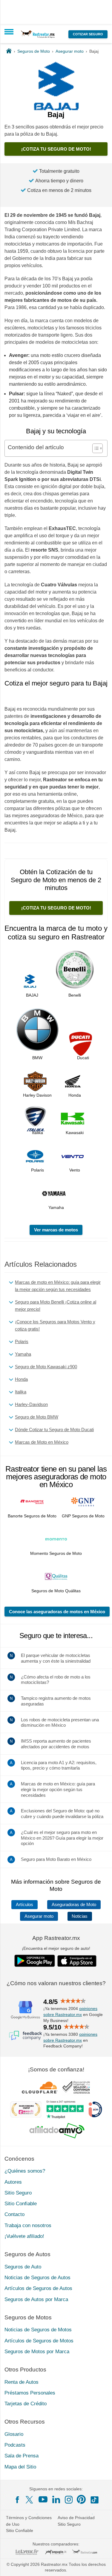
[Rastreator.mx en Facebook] (17, 2500)
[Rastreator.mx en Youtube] (43, 2499)
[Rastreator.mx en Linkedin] (56, 2499)
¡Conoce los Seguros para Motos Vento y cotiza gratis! (55, 1325)
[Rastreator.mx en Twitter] (30, 2499)
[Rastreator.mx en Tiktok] (94, 2499)
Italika (21, 1392)
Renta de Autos (22, 2382)
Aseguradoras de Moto (74, 1905)
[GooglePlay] (35, 1961)
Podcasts (15, 2445)
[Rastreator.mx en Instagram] (69, 2500)
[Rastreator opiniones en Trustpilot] (65, 2110)
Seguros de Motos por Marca (37, 2352)
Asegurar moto (39, 1916)
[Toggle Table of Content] (95, 448)
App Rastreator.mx (56, 1938)
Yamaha (23, 1354)
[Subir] (101, 2565)
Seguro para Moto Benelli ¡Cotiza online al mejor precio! (56, 1306)
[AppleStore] (77, 1961)
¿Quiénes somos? (25, 2171)
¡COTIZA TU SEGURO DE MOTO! (56, 149)
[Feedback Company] (25, 2035)
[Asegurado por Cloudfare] (40, 2087)
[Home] (9, 51)
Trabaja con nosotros (28, 2225)
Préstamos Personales (30, 2393)
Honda (21, 1379)
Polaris (22, 1341)
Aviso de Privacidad (76, 2518)
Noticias (80, 1916)
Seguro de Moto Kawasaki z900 (46, 1367)
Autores (13, 2182)
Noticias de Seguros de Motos (38, 2330)
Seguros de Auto (23, 2267)
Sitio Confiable (21, 2204)
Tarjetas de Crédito (26, 2404)
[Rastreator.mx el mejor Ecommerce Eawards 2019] (26, 2109)
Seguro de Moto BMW (37, 1417)
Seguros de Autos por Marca (36, 2299)
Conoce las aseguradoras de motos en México (57, 1612)
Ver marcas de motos (56, 1230)
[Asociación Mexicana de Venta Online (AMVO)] (57, 2131)
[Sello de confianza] (76, 2087)
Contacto (14, 2214)
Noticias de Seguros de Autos (37, 2278)
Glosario (14, 2434)
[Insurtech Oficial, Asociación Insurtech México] (95, 2109)
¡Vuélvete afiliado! (24, 2236)
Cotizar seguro (88, 34)
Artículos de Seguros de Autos (38, 2288)
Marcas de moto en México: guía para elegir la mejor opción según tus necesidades (58, 1286)
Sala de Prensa (22, 2456)
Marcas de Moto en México (42, 1442)
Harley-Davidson (31, 1404)
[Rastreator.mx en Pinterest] (81, 2499)
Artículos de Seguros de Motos (39, 2341)
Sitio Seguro (18, 2193)
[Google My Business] (25, 2010)
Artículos (24, 1905)
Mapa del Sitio (20, 2467)
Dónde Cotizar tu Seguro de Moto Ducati (54, 1429)
